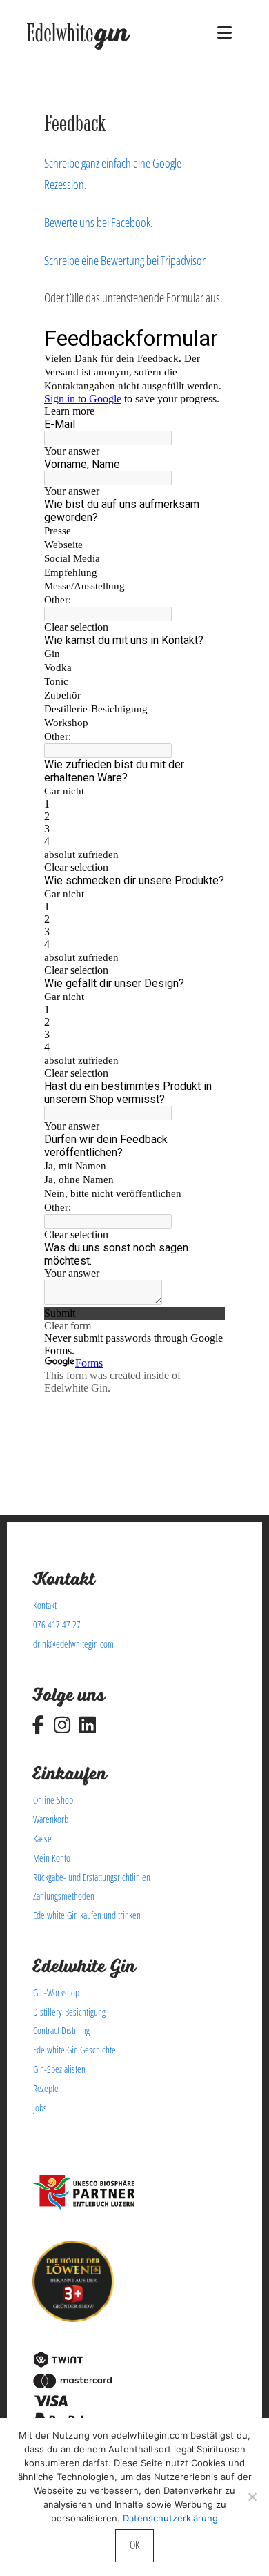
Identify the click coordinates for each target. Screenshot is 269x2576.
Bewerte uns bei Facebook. (99, 222)
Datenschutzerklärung (170, 2518)
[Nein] (252, 2497)
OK (134, 2545)
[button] (225, 32)
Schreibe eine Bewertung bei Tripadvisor (125, 260)
